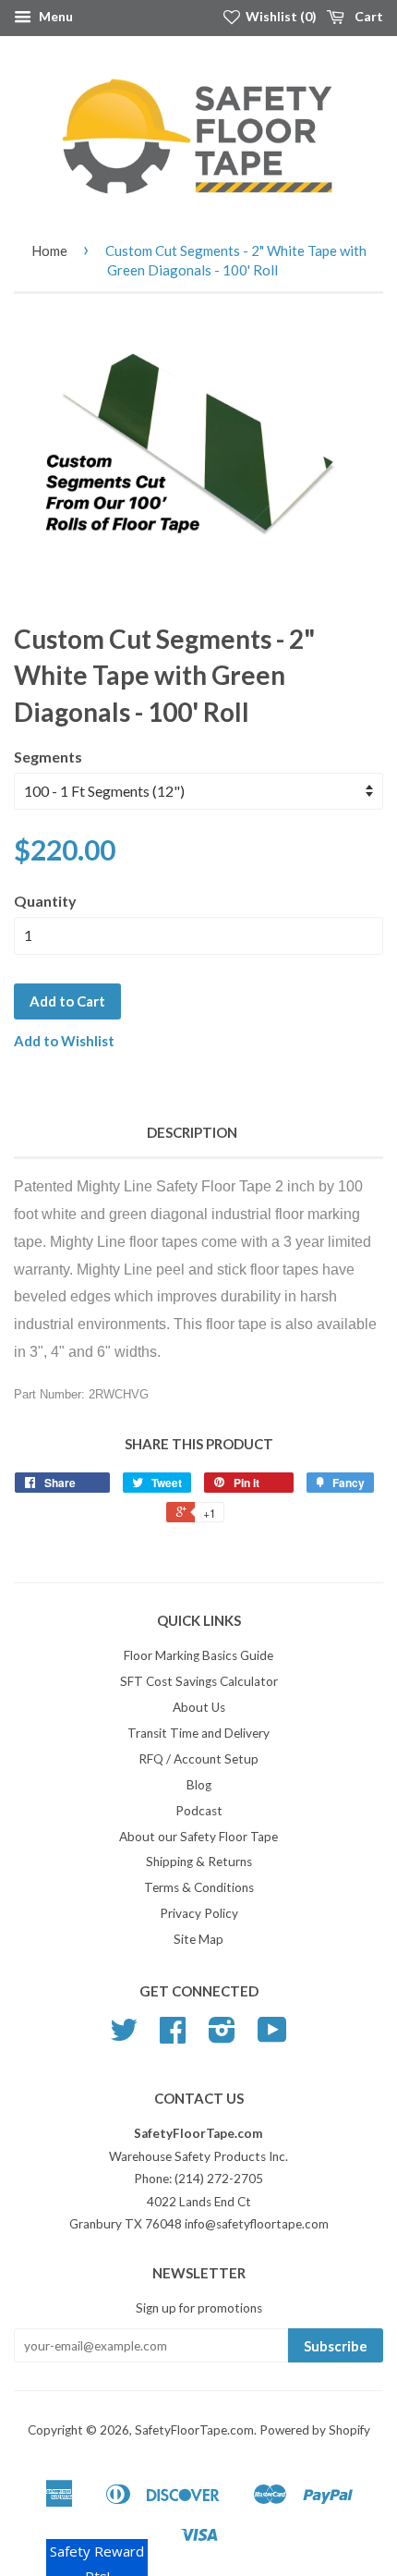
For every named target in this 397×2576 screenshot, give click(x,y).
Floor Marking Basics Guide (198, 1655)
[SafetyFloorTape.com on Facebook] (173, 2036)
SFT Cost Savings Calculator (199, 1681)
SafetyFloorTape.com (194, 2430)
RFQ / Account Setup (198, 1759)
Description (192, 1132)
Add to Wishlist (64, 1041)
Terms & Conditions (199, 1887)
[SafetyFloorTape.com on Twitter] (124, 2036)
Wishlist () (280, 16)
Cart (367, 16)
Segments (48, 757)
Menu (54, 16)
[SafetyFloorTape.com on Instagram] (222, 2036)
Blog (199, 1785)
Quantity (45, 901)
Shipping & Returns (199, 1862)
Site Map (198, 1939)
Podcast (199, 1811)
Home (49, 250)
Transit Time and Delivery (198, 1733)
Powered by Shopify (315, 2430)
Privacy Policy (199, 1913)
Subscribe (336, 2346)
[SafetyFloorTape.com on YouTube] (272, 2036)
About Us (199, 1707)
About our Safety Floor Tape (198, 1837)
